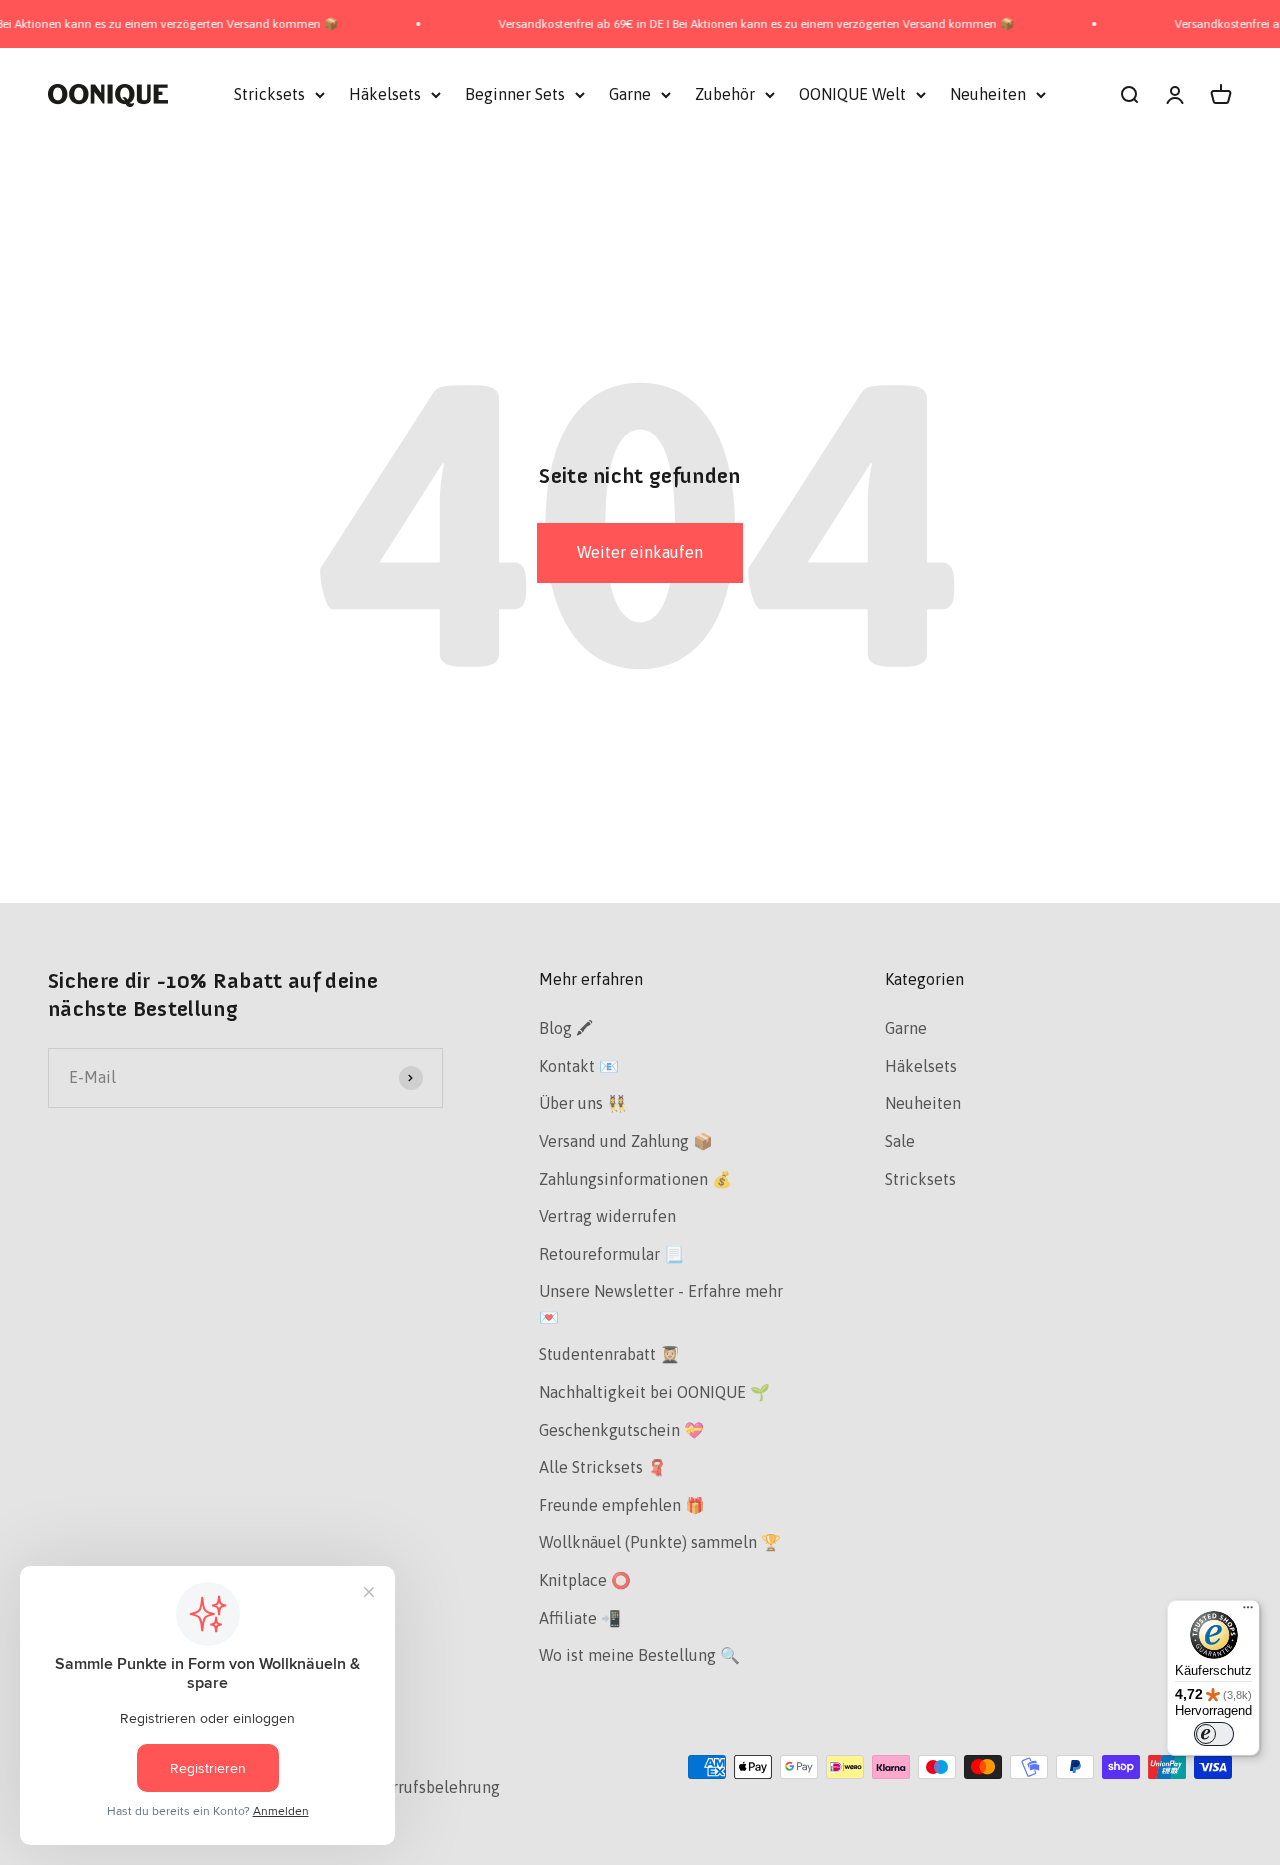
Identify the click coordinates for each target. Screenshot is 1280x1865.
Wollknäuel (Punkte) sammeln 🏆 (660, 1542)
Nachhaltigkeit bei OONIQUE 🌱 (654, 1392)
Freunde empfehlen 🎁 (622, 1505)
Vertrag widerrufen (607, 1216)
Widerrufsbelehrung (427, 1787)
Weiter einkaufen (640, 552)
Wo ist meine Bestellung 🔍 (639, 1655)
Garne (630, 94)
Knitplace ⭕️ (585, 1580)
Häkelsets (385, 94)
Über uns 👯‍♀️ (583, 1103)
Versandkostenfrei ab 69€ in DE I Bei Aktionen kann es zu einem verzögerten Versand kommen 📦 (732, 24)
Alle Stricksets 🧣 (603, 1467)
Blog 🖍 (566, 1028)
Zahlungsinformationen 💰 (635, 1179)
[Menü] (1248, 1612)
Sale (900, 1141)
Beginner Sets (515, 94)
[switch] (1214, 1734)
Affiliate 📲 (580, 1618)
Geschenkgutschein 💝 (621, 1430)
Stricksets (269, 94)
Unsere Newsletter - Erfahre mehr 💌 (661, 1304)
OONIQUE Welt (852, 94)
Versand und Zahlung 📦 (626, 1141)
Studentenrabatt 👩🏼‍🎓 (609, 1354)
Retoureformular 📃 (611, 1254)
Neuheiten (988, 94)
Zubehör (725, 94)
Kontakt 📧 (579, 1066)
